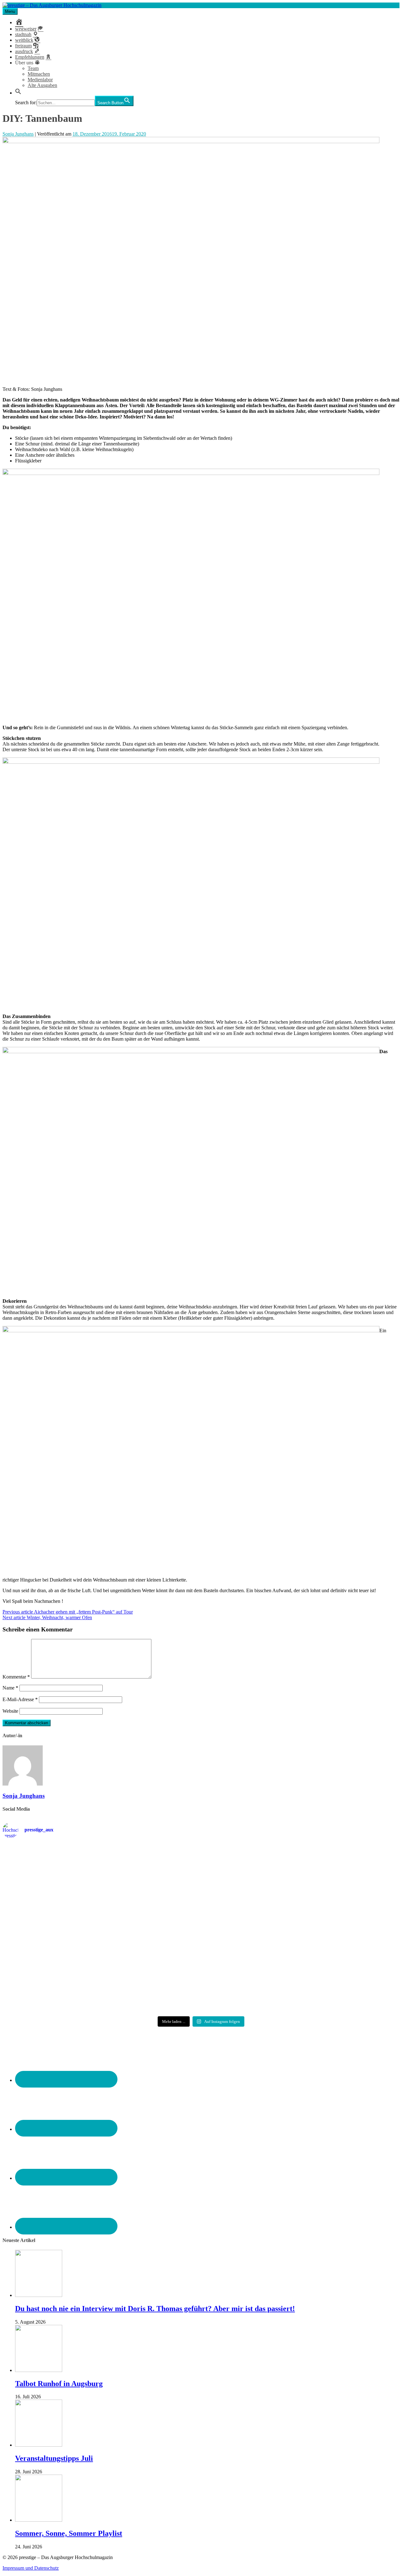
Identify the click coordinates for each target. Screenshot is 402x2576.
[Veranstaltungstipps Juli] (39, 2445)
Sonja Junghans (18, 134)
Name (10, 1688)
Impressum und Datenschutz (31, 2568)
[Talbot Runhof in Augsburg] (39, 2370)
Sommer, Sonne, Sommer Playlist (69, 2533)
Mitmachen (39, 74)
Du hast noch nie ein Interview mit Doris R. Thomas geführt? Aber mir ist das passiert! (155, 2309)
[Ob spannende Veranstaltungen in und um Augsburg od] (68, 1980)
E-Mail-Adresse (20, 1699)
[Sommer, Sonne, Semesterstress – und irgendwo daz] (334, 1869)
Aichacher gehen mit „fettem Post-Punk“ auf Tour (68, 1612)
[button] (18, 93)
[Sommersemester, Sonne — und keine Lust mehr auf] (68, 1923)
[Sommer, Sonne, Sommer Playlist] (39, 2520)
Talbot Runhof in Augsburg (59, 2384)
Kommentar (16, 1677)
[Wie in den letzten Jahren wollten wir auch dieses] (201, 1926)
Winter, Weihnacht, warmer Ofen (47, 1617)
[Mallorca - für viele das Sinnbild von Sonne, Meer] (334, 1980)
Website (10, 1711)
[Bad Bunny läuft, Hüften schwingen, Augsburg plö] (201, 1868)
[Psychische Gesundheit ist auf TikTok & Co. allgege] (201, 1986)
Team (33, 68)
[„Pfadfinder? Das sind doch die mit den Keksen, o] (334, 1929)
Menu (10, 11)
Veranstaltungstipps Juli (54, 2458)
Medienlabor (40, 80)
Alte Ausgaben (42, 85)
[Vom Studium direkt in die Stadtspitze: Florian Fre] (68, 1871)
